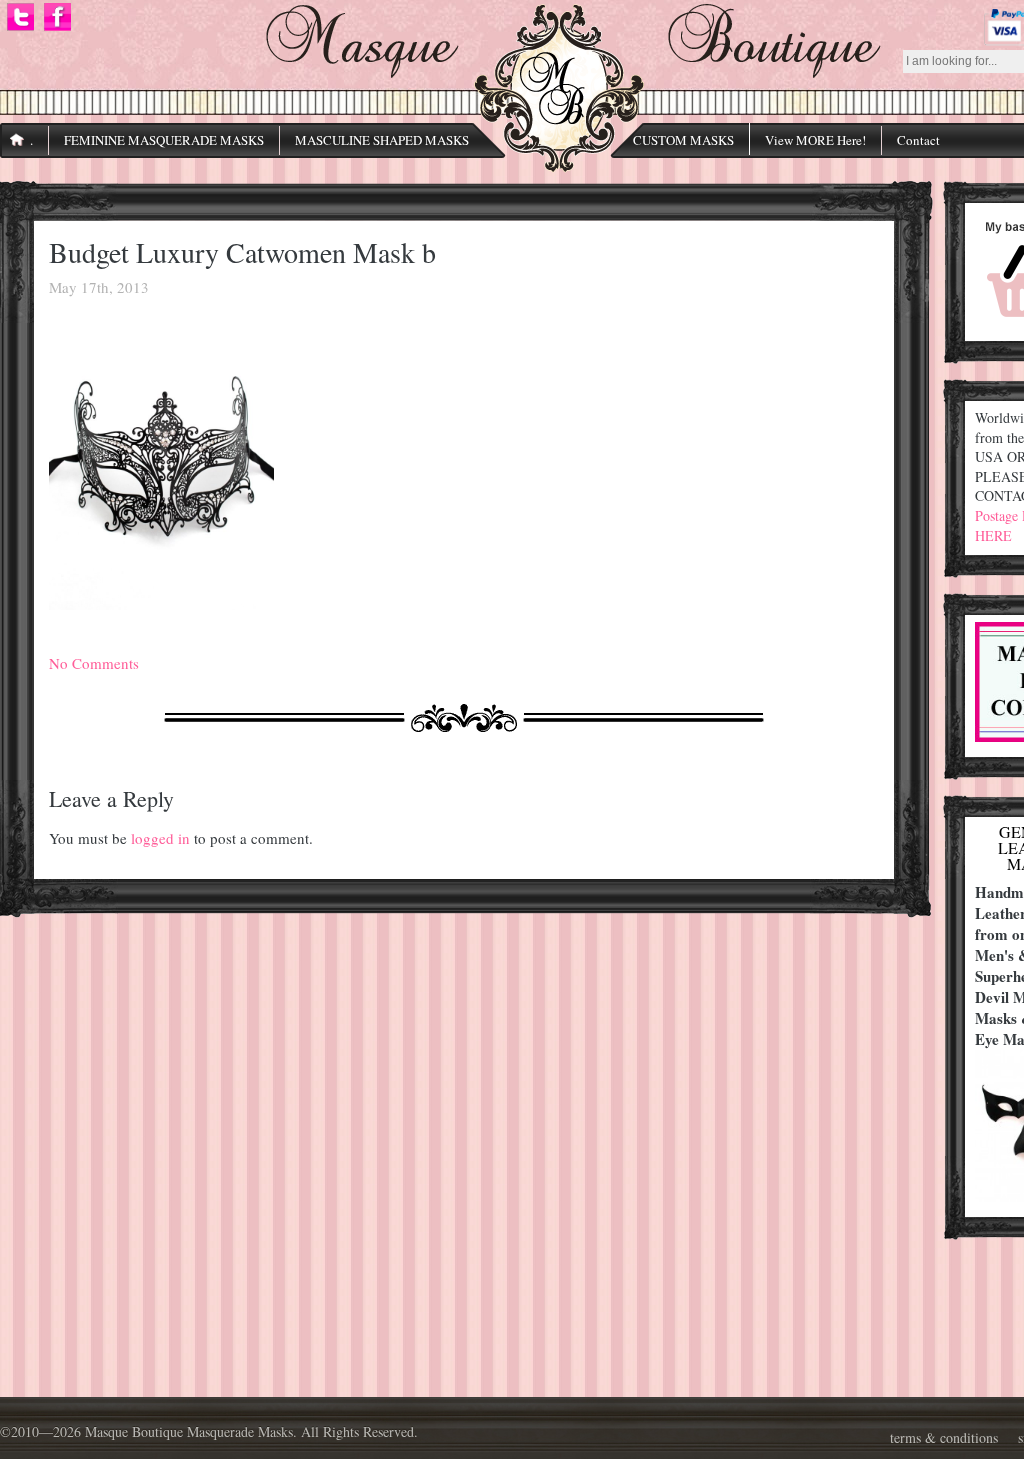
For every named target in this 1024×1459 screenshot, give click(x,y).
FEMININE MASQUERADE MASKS (164, 140)
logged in (160, 838)
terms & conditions (944, 1437)
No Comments (94, 663)
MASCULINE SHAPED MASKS (382, 140)
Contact (918, 140)
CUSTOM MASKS (683, 140)
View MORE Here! (815, 140)
